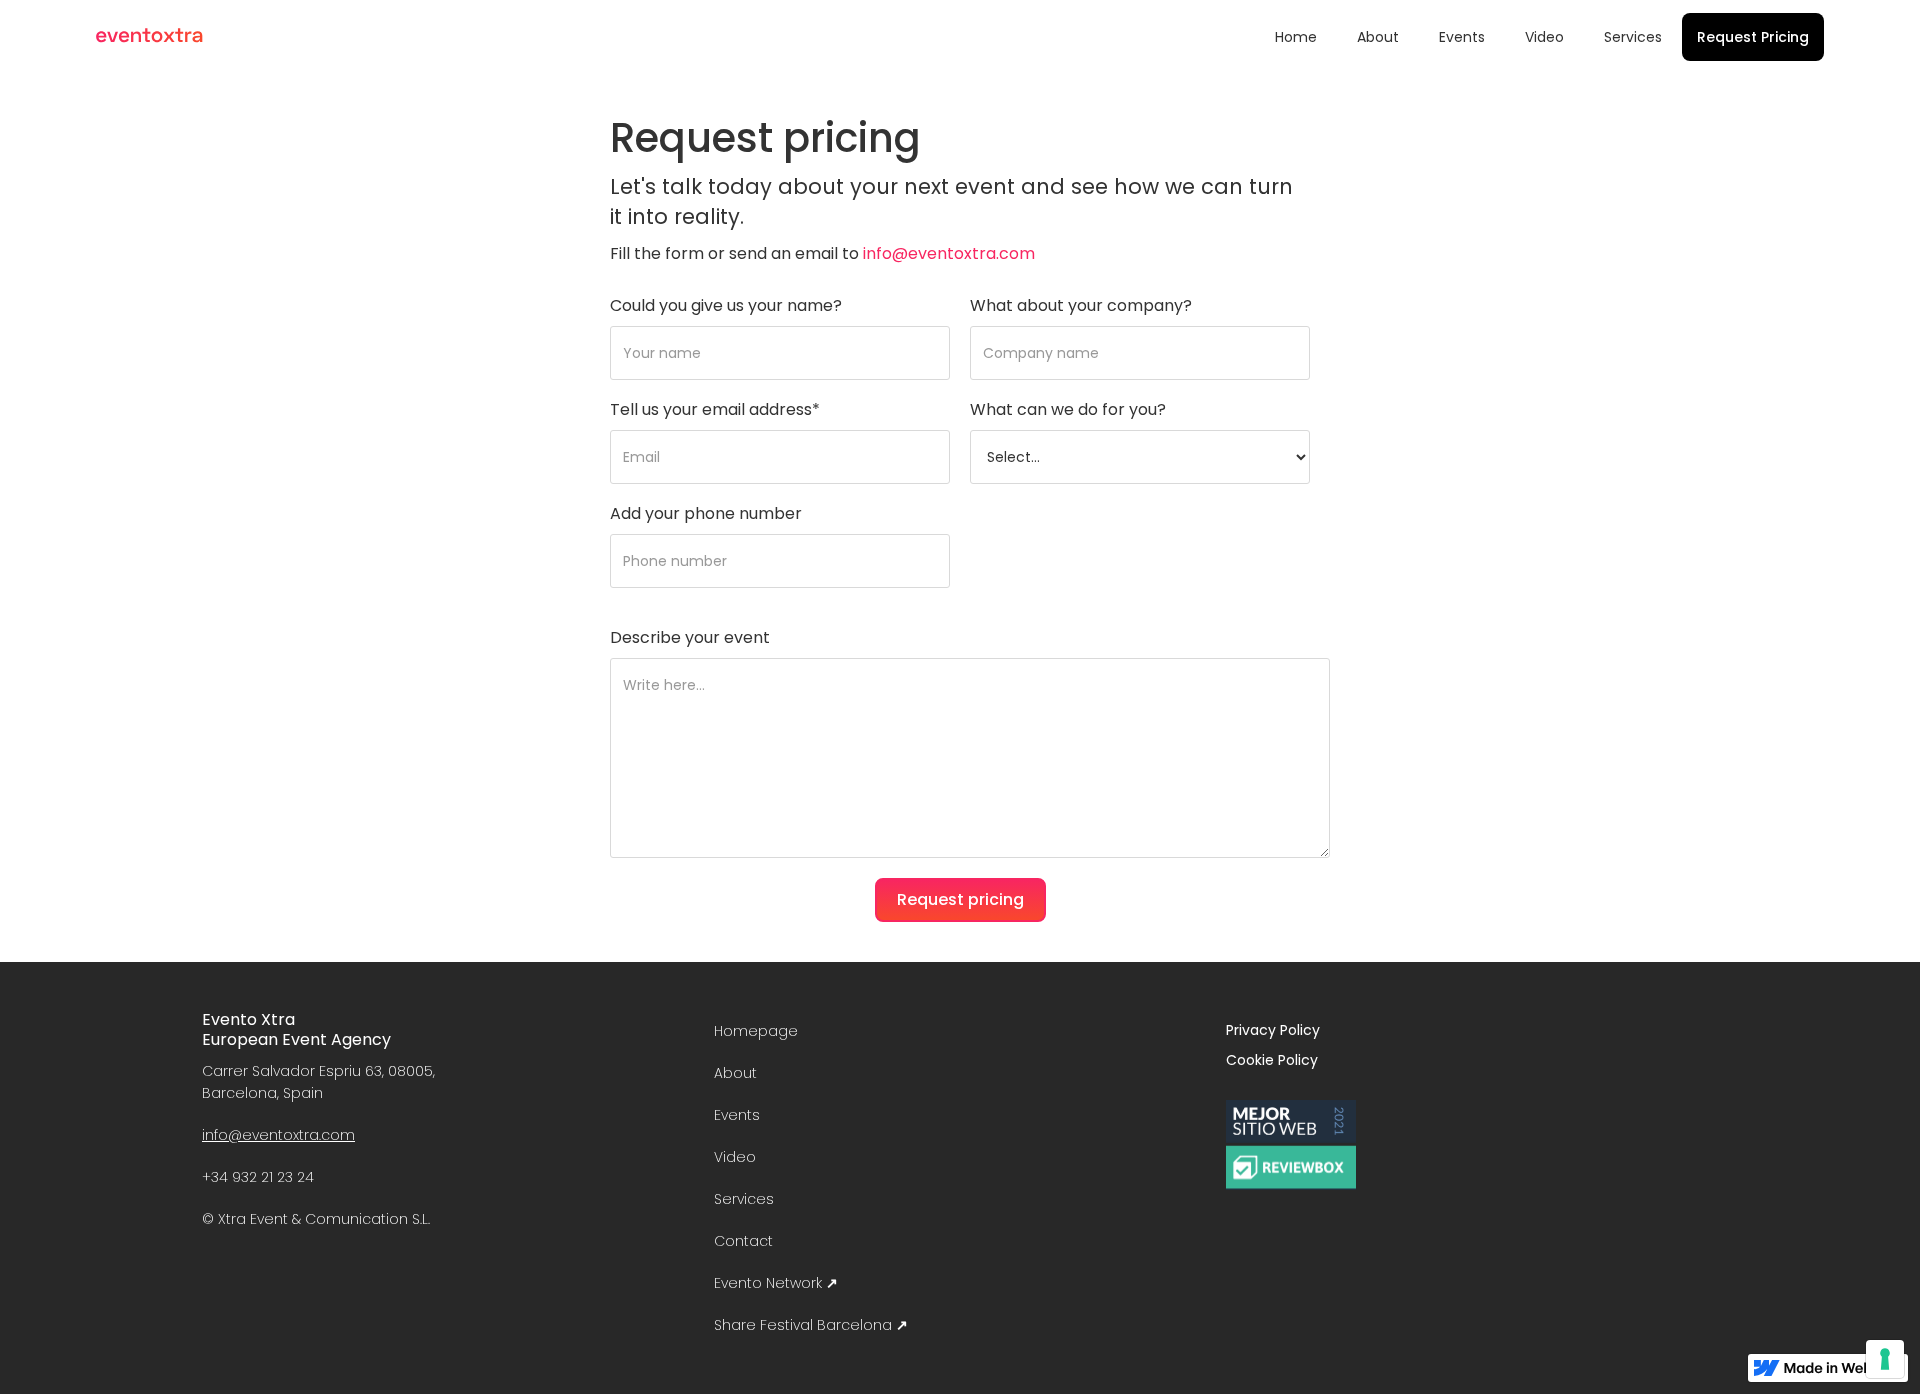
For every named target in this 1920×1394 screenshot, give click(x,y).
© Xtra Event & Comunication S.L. (316, 1219)
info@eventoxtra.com (949, 253)
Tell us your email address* (715, 410)
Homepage (756, 1031)
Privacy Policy (1273, 1030)
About (1378, 37)
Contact (743, 1241)
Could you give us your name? (726, 306)
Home (1296, 37)
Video (1544, 37)
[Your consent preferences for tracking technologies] (1885, 1359)
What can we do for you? (1068, 410)
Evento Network (776, 1283)
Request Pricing (1753, 37)
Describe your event (690, 638)
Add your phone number (706, 514)
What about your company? (1081, 306)
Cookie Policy (1272, 1060)
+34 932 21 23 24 (258, 1177)
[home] (149, 35)
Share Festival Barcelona (811, 1325)
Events (1462, 37)
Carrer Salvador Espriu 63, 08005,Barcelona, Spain (318, 1082)
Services (1633, 37)
